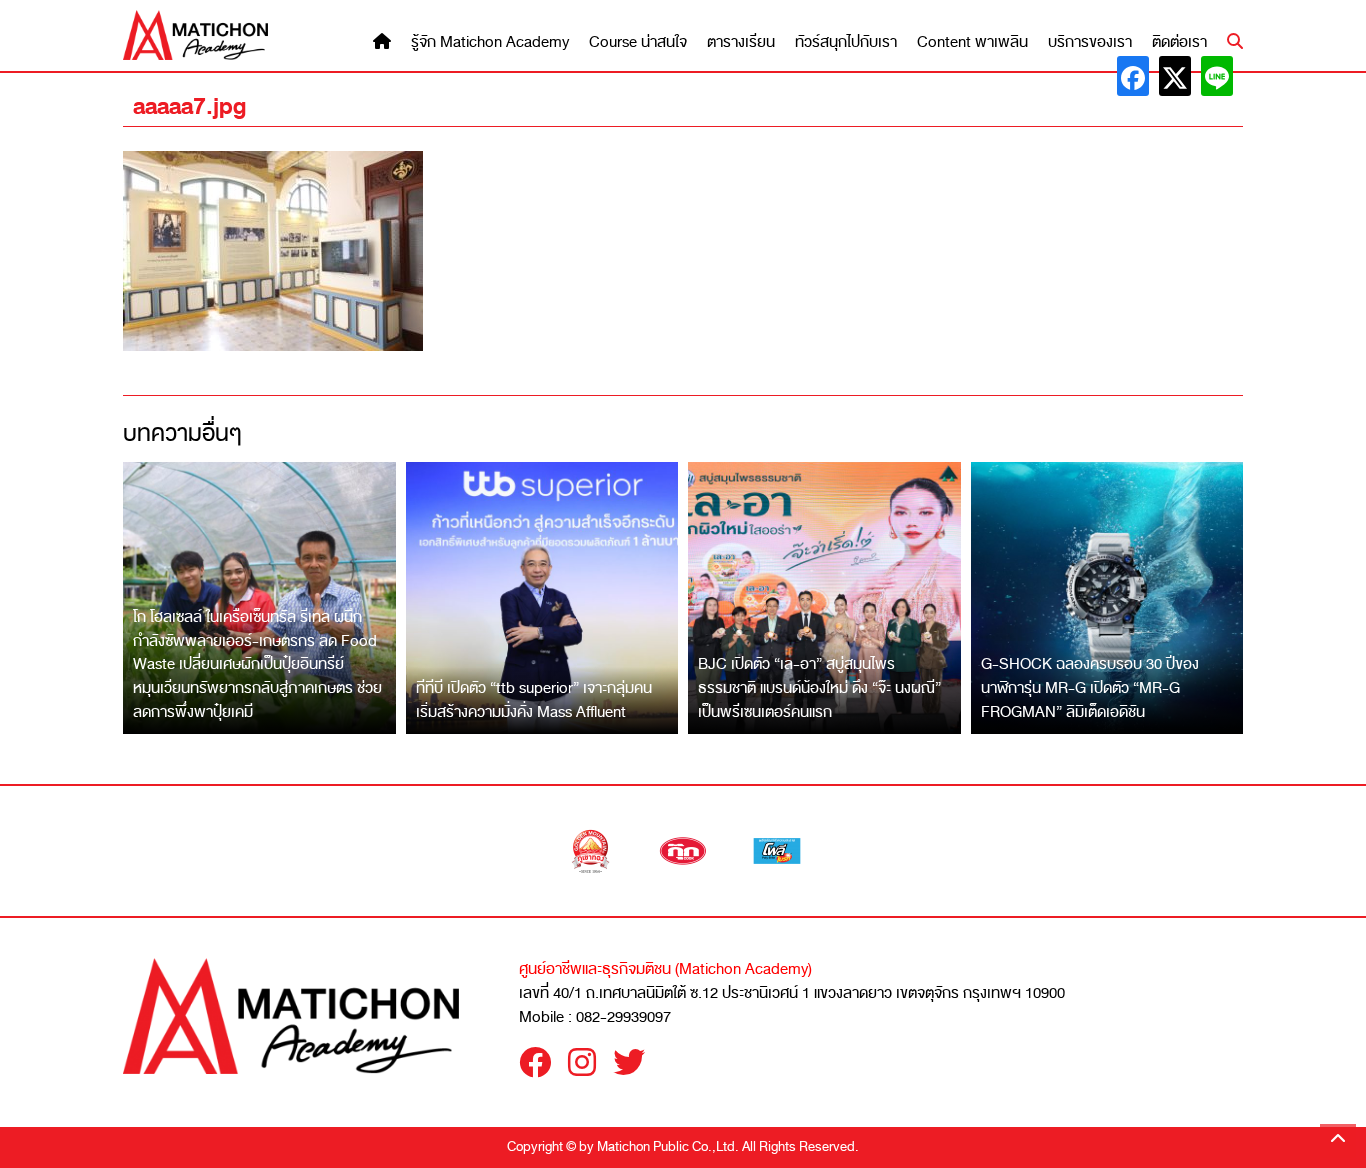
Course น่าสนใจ (638, 42)
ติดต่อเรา (1179, 42)
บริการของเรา (1090, 42)
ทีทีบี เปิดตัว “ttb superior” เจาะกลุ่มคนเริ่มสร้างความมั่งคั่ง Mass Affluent (534, 700)
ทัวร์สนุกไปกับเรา (846, 42)
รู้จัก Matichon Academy (490, 42)
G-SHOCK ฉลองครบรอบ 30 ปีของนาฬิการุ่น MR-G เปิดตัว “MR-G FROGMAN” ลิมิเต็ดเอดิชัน (1090, 687)
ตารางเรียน (741, 42)
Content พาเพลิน (972, 42)
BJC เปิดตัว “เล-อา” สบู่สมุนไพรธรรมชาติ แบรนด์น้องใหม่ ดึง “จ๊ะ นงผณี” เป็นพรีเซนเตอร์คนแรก (819, 687)
